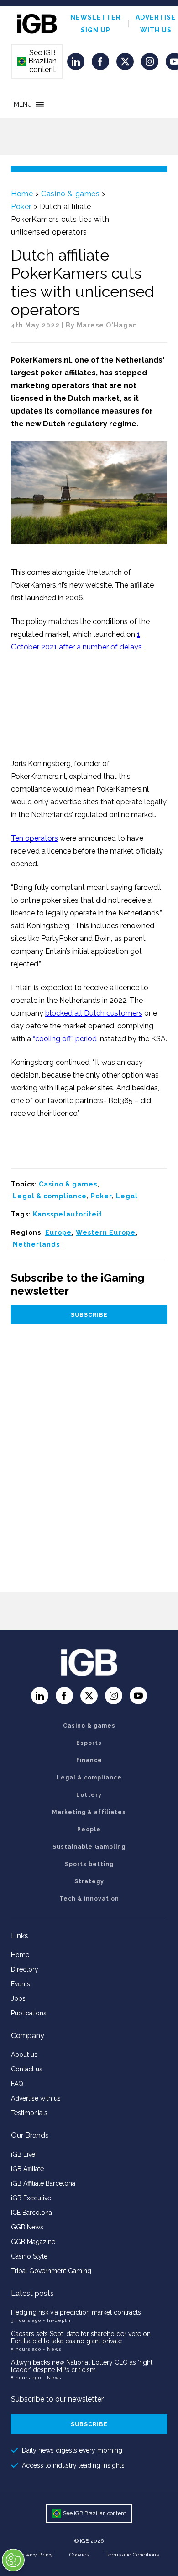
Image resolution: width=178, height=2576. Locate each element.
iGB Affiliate (27, 2169)
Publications (29, 2013)
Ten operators (34, 838)
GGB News (27, 2227)
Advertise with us (36, 2098)
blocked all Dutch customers (94, 1013)
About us (24, 2055)
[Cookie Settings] (13, 2560)
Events (21, 1984)
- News (52, 2349)
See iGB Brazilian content (37, 61)
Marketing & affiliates (89, 1812)
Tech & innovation (89, 1899)
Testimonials (29, 2113)
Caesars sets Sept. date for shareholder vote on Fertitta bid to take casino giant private (81, 2337)
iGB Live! (24, 2154)
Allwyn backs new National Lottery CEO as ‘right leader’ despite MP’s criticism (82, 2366)
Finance (89, 1760)
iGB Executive (31, 2198)
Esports (89, 1743)
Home (22, 194)
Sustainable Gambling (89, 1847)
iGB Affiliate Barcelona (43, 2183)
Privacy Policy (36, 2555)
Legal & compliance (50, 1196)
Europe (58, 1232)
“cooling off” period (65, 1039)
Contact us (27, 2069)
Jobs (18, 1998)
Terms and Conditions (132, 2555)
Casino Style (29, 2256)
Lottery (89, 1795)
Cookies (79, 2555)
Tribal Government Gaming (51, 2271)
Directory (25, 1969)
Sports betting (89, 1864)
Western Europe (106, 1232)
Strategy (89, 1881)
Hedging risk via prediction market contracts (76, 2312)
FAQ (17, 2084)
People (89, 1830)
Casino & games (70, 194)
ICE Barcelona (31, 2213)
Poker (21, 207)
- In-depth (57, 2320)
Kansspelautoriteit (68, 1214)
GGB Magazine (33, 2242)
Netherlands (36, 1244)
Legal (127, 1196)
